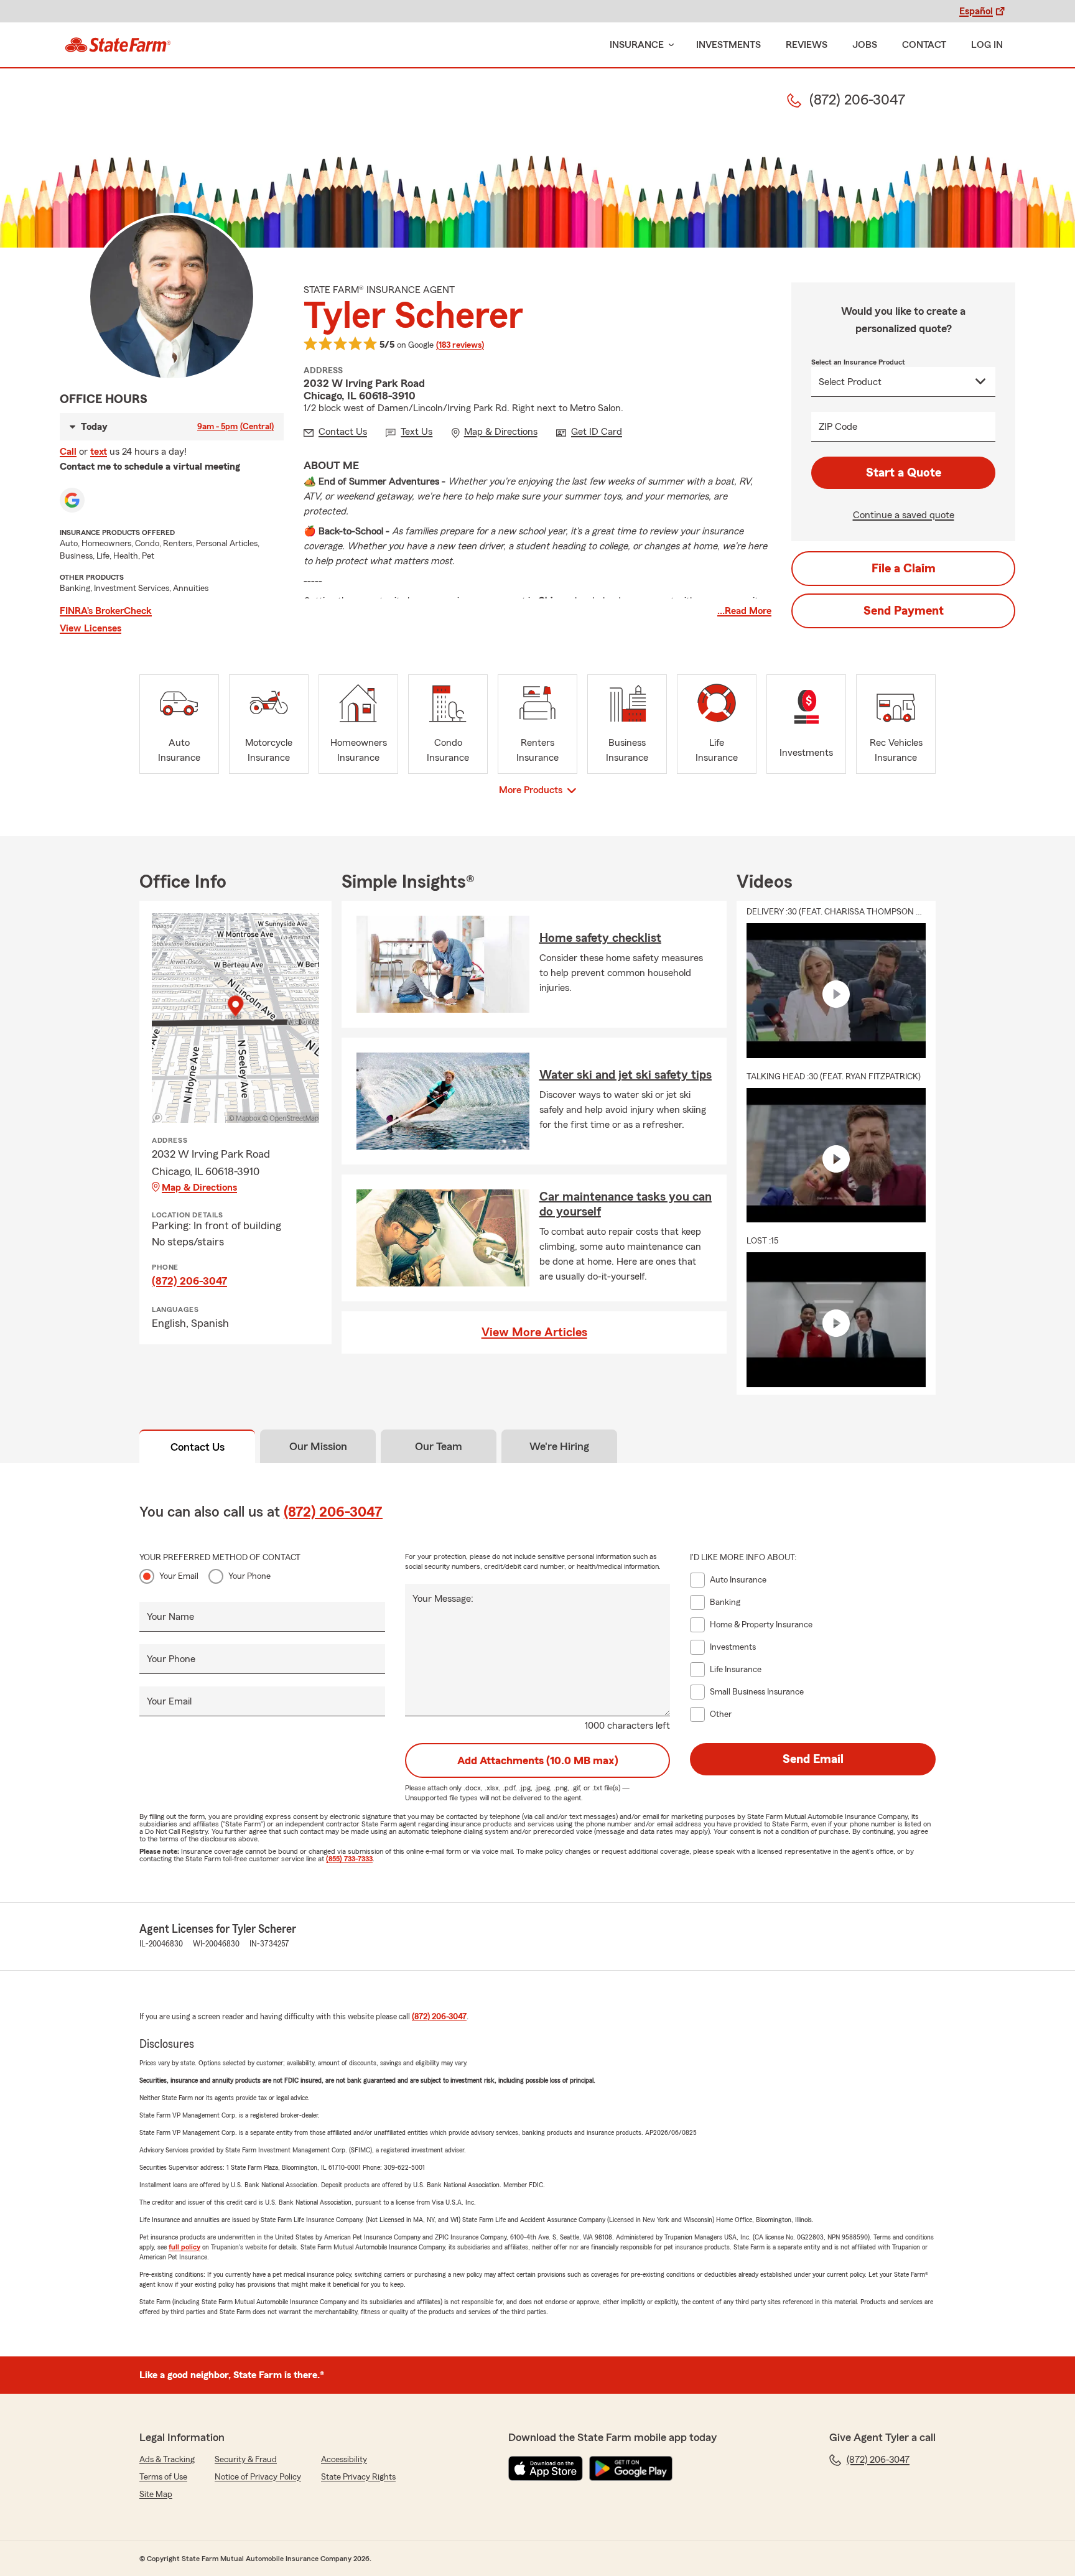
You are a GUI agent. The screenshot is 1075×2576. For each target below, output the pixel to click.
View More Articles (534, 1332)
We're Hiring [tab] (559, 1446)
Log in (987, 45)
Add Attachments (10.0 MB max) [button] (538, 1760)
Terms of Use (163, 2477)
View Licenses (91, 628)
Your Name (170, 1617)
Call (68, 452)
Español (976, 11)
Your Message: (443, 1599)
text (99, 452)
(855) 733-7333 (349, 1859)
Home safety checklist (600, 938)
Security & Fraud (246, 2460)
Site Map (156, 2495)
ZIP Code (838, 427)
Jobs (865, 45)
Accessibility (344, 2460)
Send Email (813, 1759)
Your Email (179, 1576)
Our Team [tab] (439, 1446)
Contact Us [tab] (198, 1447)
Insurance (637, 45)
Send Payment (904, 611)
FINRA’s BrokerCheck (106, 611)
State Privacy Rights (358, 2477)
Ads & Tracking (167, 2460)
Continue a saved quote (904, 515)
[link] (118, 45)
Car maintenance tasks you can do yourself (626, 1204)
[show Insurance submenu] (669, 45)
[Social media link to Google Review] (72, 500)
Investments (728, 45)
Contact (924, 45)
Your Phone (249, 1576)
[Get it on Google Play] (631, 2468)
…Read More (744, 611)
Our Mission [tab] (318, 1446)
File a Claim (904, 569)
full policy (184, 2247)
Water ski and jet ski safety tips (626, 1075)
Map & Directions (199, 1188)
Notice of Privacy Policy (258, 2477)
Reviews (807, 45)
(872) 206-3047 (189, 1281)
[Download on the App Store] (546, 2468)
